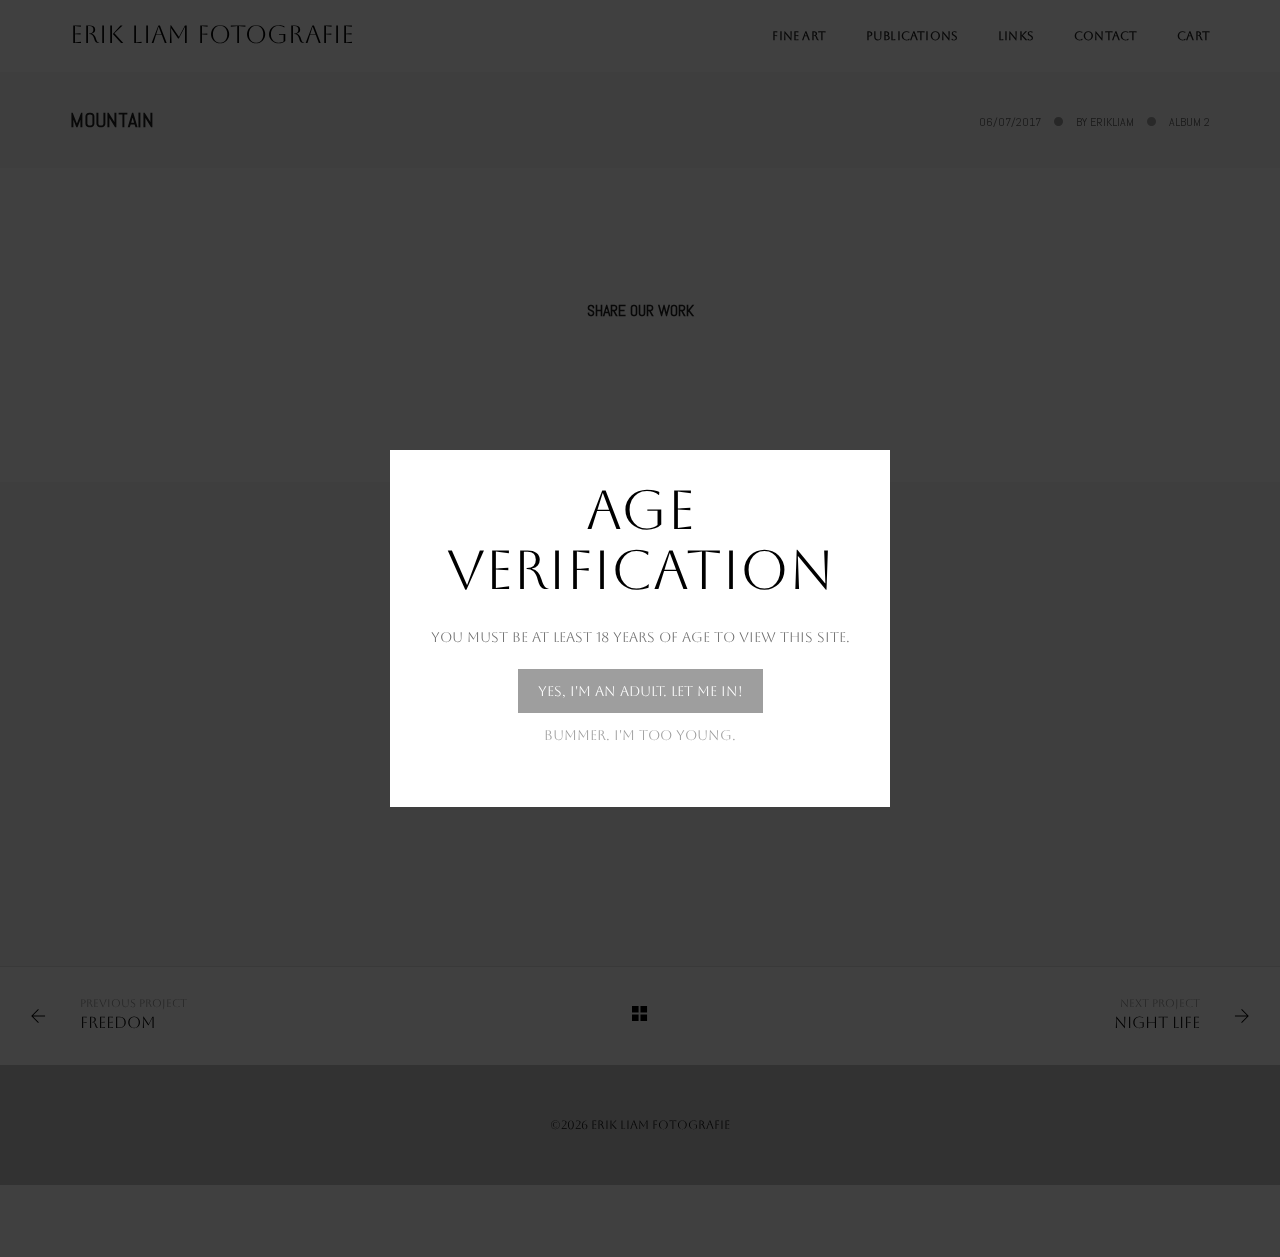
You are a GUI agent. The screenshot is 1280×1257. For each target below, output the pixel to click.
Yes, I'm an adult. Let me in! (640, 691)
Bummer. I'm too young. (640, 735)
